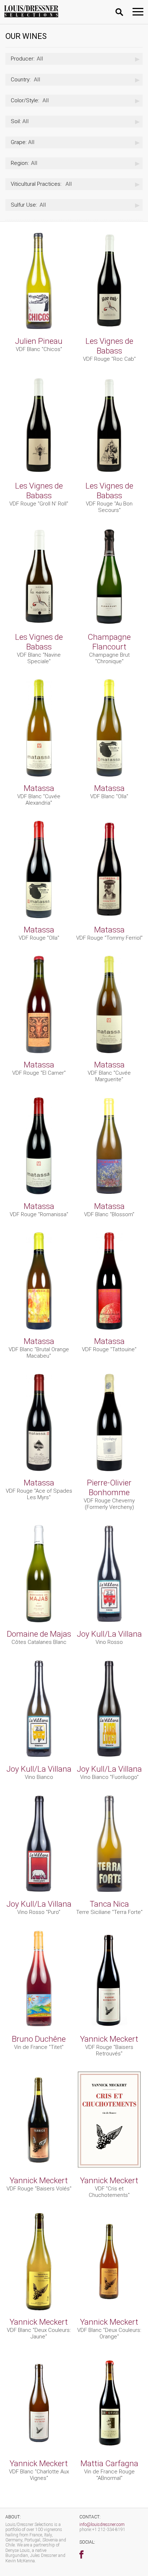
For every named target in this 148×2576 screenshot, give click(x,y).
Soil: (16, 121)
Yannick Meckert (109, 2039)
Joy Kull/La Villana (109, 1634)
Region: (20, 163)
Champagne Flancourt (109, 642)
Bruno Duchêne (39, 2039)
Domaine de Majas (39, 1634)
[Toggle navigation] (138, 12)
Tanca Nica (109, 1904)
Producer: (23, 59)
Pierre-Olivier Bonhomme (109, 1487)
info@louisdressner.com (102, 2525)
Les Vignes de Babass (109, 346)
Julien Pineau (39, 341)
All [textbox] (27, 59)
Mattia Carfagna (109, 2463)
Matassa (39, 788)
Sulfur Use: (24, 205)
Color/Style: (25, 100)
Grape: (19, 142)
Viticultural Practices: (36, 184)
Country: (21, 80)
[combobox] (74, 59)
